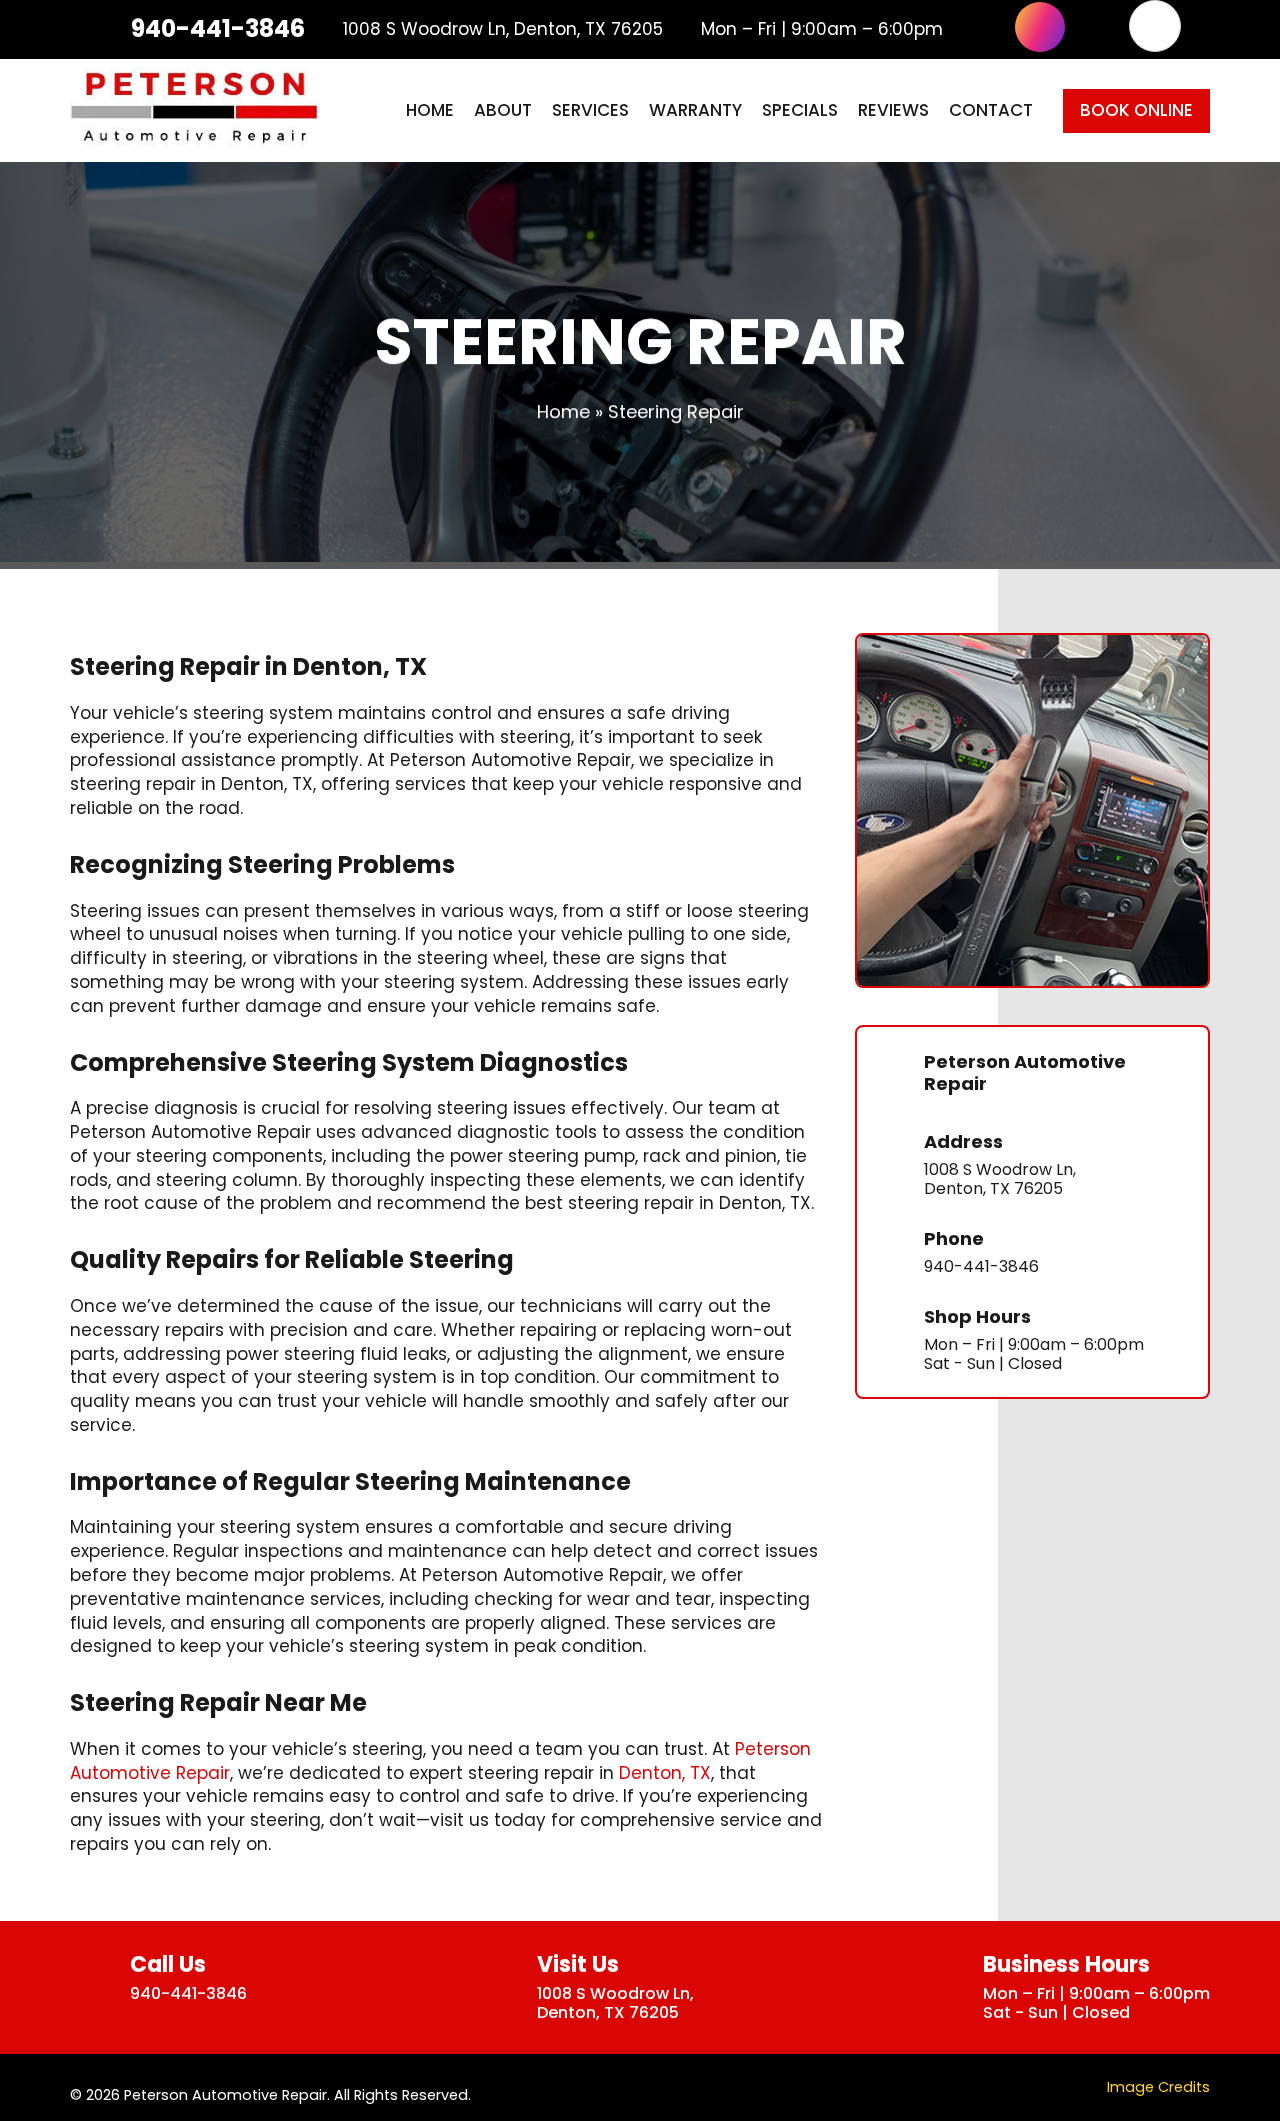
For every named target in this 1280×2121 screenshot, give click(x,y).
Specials (800, 110)
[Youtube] (1097, 27)
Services (590, 110)
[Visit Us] (499, 1987)
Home (430, 110)
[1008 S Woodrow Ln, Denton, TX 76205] (328, 29)
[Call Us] (92, 1977)
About (503, 110)
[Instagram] (1040, 27)
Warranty (695, 110)
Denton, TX (665, 1773)
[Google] (1155, 26)
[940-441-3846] (112, 29)
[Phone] (891, 1252)
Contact (991, 110)
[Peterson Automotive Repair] (891, 1076)
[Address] (891, 1165)
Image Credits (1158, 2087)
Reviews (893, 110)
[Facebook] (983, 27)
